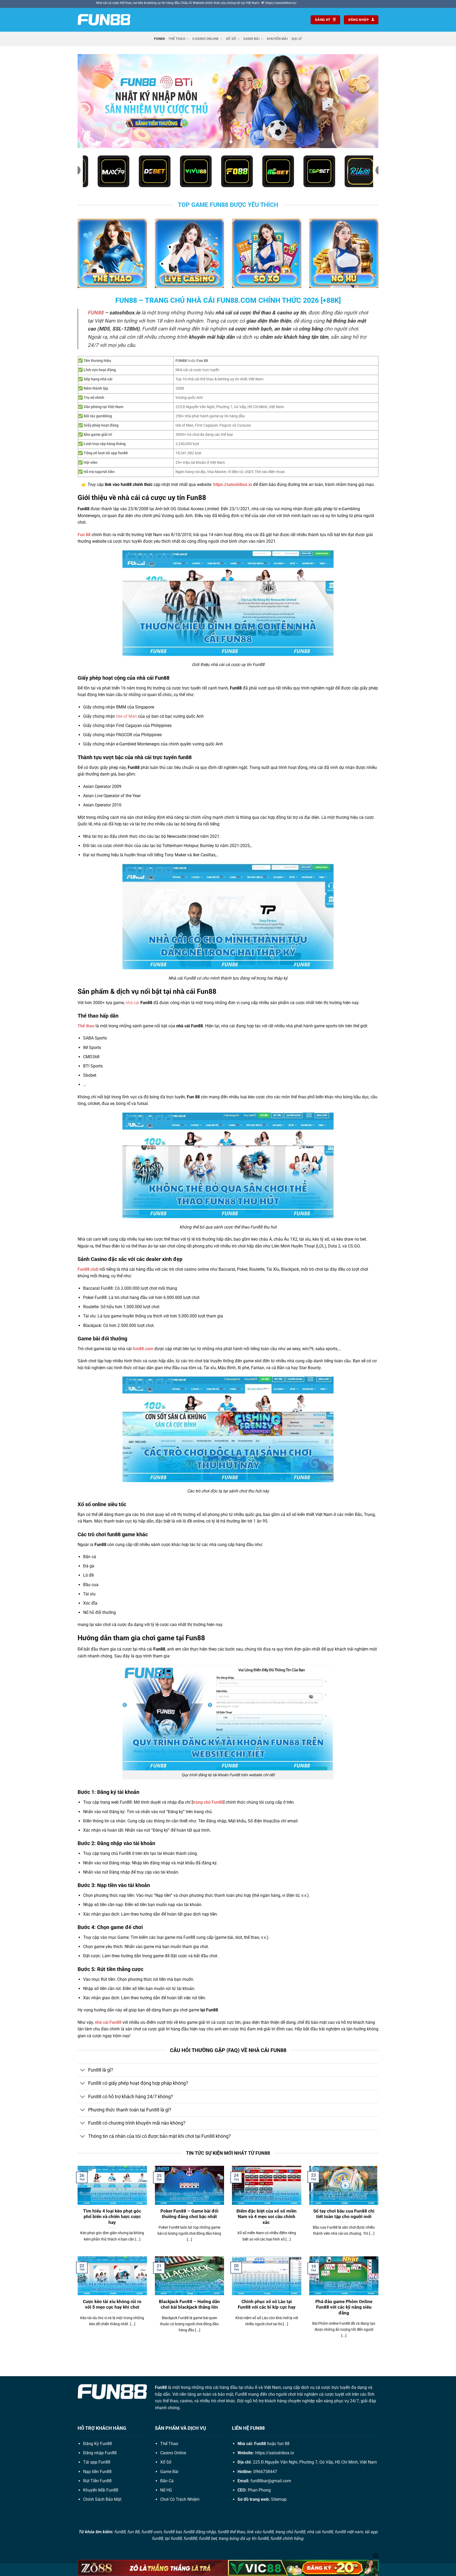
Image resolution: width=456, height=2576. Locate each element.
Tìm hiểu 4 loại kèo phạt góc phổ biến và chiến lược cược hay (112, 2217)
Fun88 (159, 39)
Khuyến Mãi (277, 39)
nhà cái (132, 1003)
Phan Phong (259, 2490)
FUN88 (96, 313)
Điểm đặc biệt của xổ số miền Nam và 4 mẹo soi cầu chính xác (267, 2217)
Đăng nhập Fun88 (100, 2453)
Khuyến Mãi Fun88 (101, 2490)
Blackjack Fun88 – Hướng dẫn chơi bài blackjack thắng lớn (189, 2305)
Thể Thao (177, 39)
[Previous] (90, 101)
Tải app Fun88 (97, 2462)
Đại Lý (297, 39)
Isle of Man (127, 716)
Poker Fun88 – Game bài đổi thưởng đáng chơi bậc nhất (189, 2214)
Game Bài (251, 39)
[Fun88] (104, 20)
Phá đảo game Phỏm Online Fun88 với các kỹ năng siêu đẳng (344, 2307)
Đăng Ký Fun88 (98, 2444)
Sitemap (279, 2499)
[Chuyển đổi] (83, 2071)
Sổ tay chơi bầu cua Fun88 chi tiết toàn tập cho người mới (344, 2214)
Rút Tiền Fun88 (97, 2481)
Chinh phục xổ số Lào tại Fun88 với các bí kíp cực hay (267, 2305)
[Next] (366, 101)
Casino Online (205, 39)
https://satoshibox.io (275, 2453)
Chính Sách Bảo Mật (102, 2499)
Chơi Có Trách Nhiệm (180, 2499)
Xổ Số (231, 39)
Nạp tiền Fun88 (97, 2472)
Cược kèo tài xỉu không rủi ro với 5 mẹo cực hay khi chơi (112, 2305)
